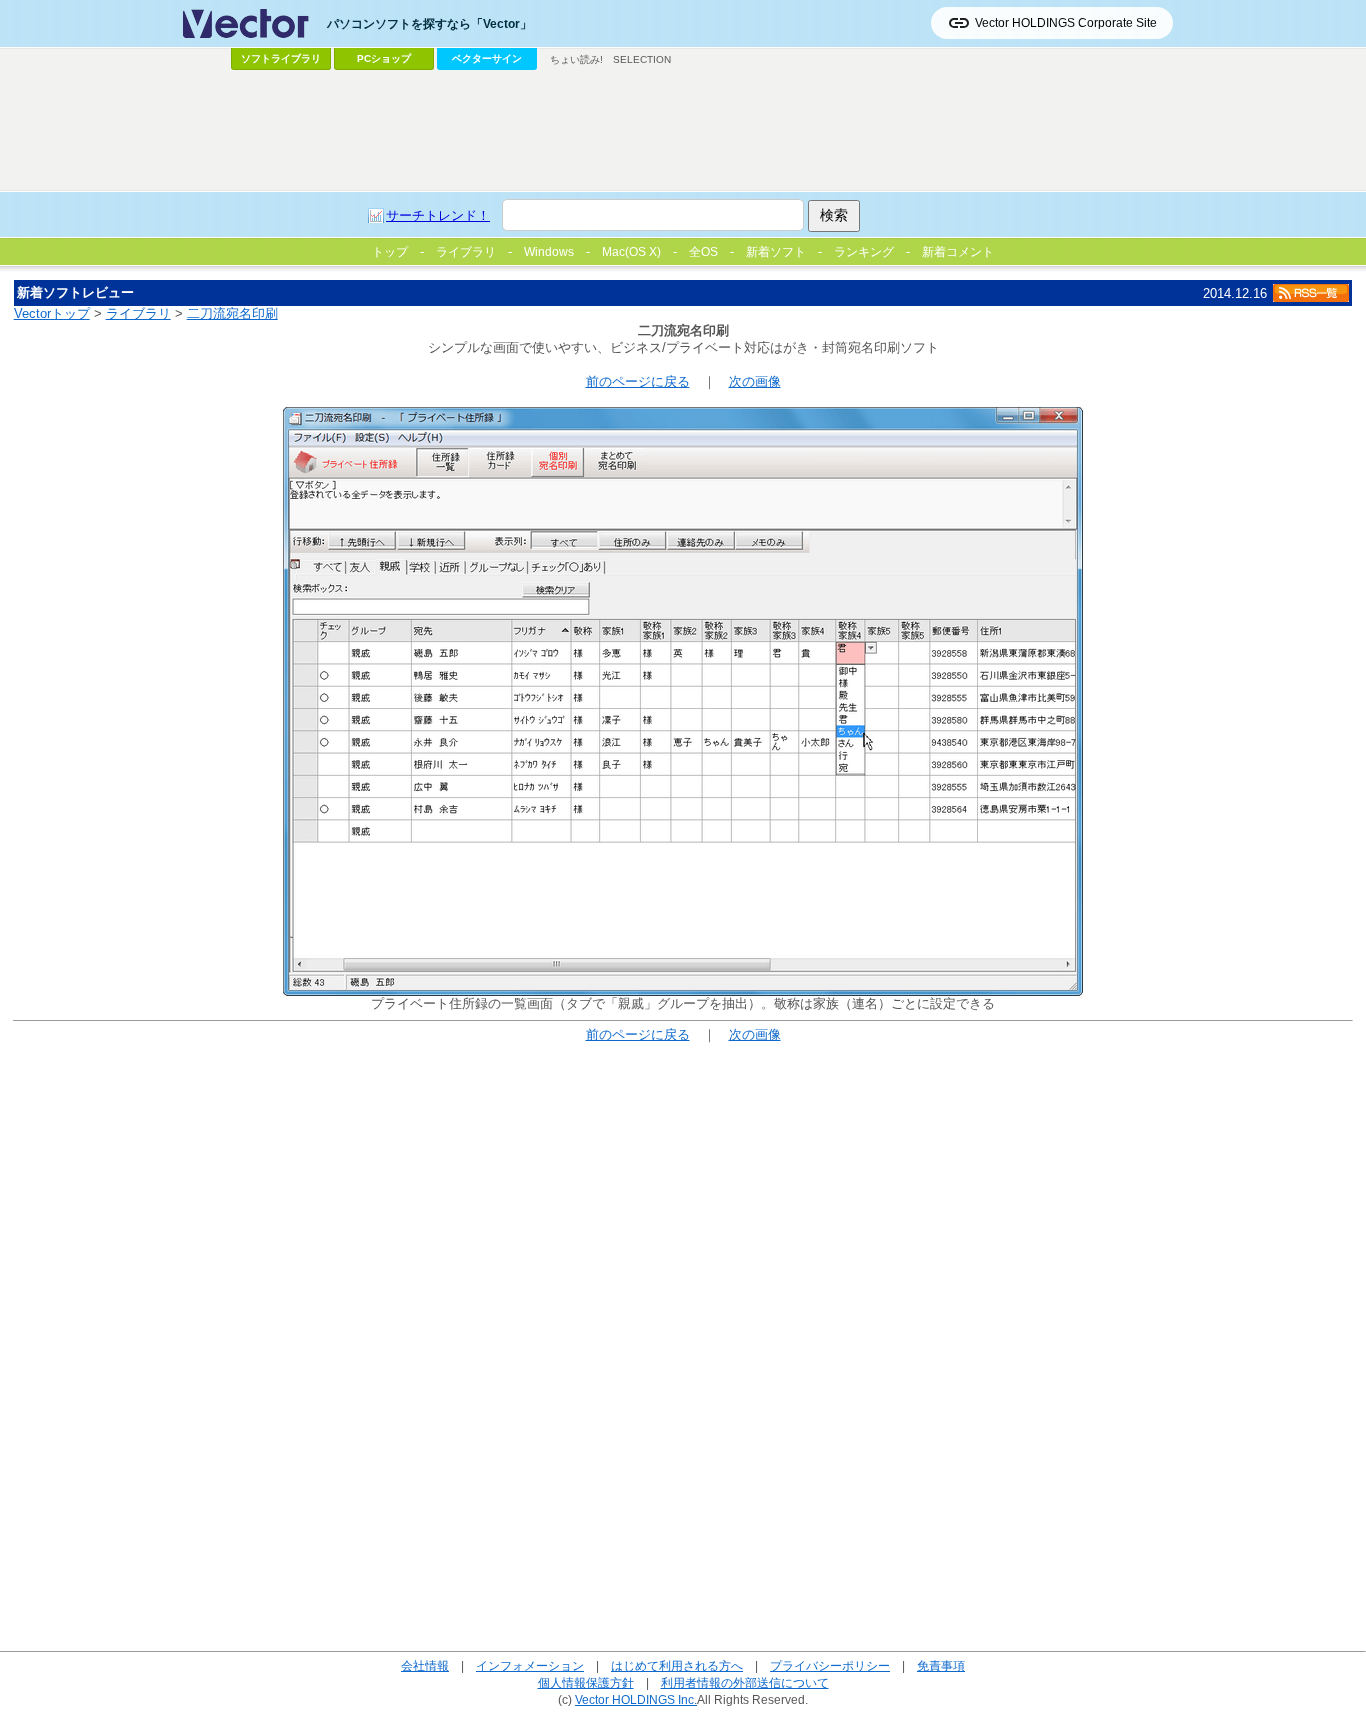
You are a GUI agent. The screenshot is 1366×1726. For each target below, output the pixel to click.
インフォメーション (530, 1665)
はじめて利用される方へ (677, 1665)
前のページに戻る (638, 381)
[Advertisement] (683, 131)
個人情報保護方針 (586, 1682)
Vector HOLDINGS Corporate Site (1066, 23)
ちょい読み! (576, 59)
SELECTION (642, 59)
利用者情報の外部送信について (745, 1682)
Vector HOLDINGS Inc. (636, 1699)
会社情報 (425, 1665)
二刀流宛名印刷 (232, 313)
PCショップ (384, 58)
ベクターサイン (487, 58)
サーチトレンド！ (438, 215)
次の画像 (755, 381)
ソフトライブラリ (281, 58)
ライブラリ (138, 313)
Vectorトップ (52, 313)
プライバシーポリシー (830, 1665)
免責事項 (941, 1665)
